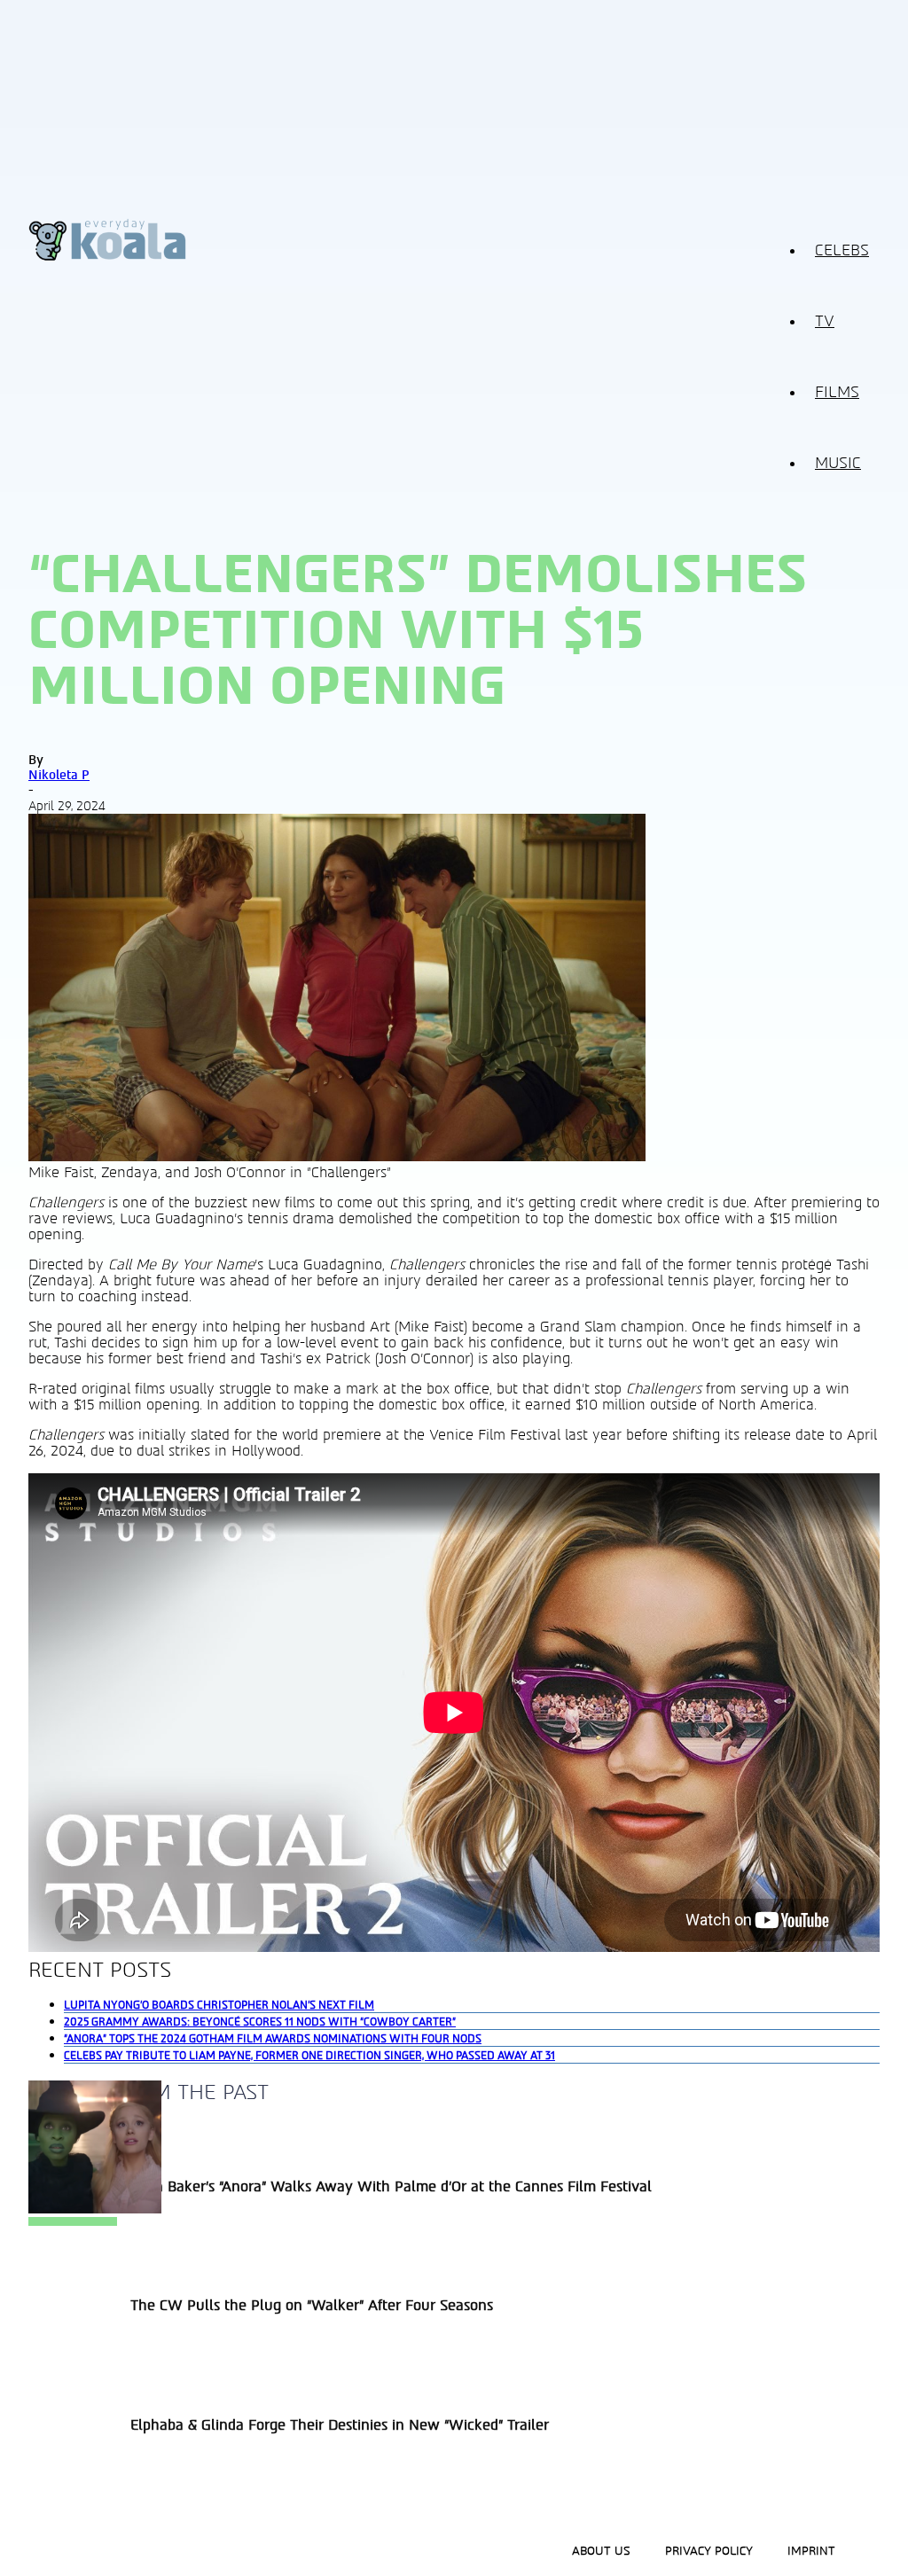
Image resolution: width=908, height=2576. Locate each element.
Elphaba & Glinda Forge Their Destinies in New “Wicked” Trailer (340, 2425)
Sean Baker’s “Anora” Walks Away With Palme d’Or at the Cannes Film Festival (391, 2187)
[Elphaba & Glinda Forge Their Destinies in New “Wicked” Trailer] (95, 2209)
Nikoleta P (59, 775)
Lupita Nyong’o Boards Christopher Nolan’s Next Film (219, 2005)
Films (837, 393)
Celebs (842, 251)
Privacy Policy (709, 2551)
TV (825, 322)
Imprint (811, 2551)
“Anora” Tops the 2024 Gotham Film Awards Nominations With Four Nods (273, 2039)
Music (838, 464)
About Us (601, 2551)
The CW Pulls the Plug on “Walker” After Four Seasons (312, 2306)
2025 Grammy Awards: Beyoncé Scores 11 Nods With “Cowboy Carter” (260, 2022)
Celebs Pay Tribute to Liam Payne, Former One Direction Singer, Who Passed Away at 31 (309, 2056)
